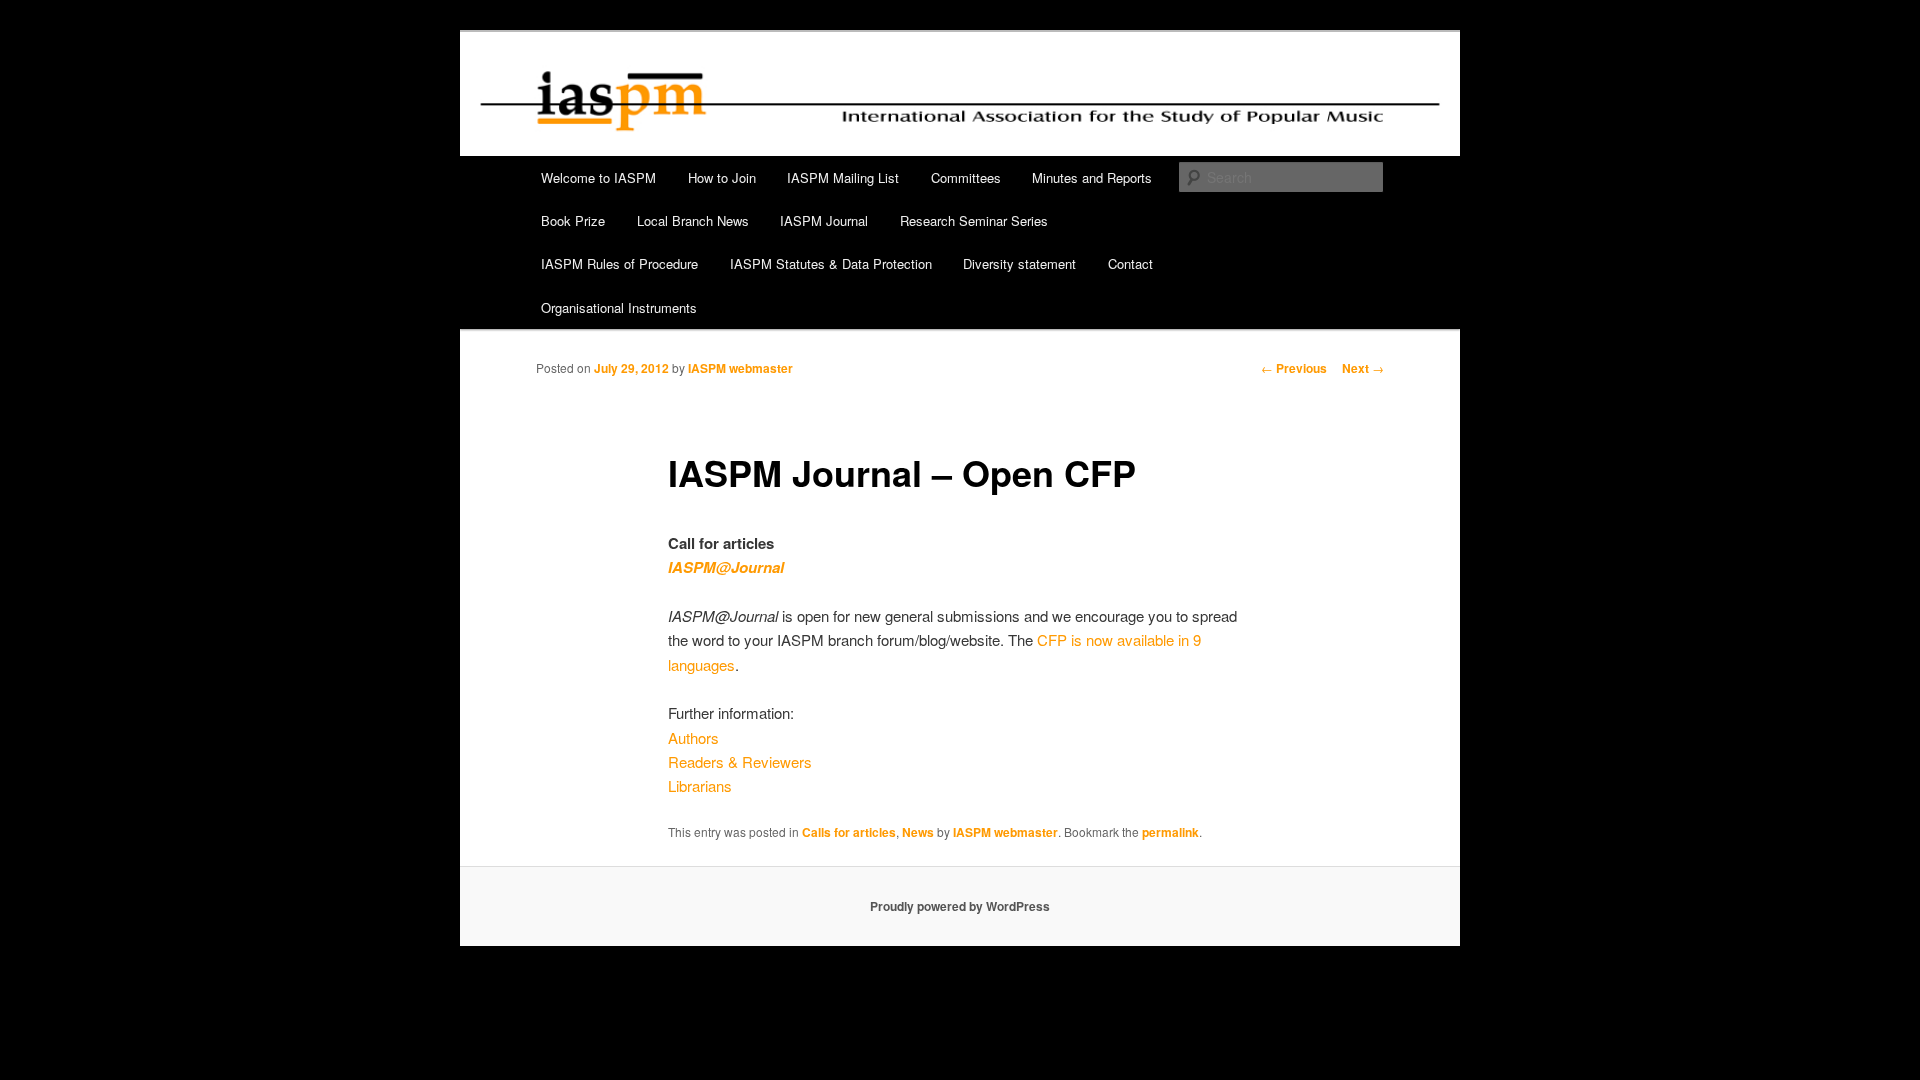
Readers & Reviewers (740, 761)
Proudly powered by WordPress (960, 906)
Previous (1294, 368)
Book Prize (573, 220)
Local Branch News (693, 220)
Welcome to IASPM (598, 177)
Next (1363, 368)
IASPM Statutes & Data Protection (831, 263)
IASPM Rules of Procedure (619, 263)
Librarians (700, 785)
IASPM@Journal (726, 567)
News (918, 832)
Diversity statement (1019, 263)
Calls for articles (849, 832)
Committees (966, 177)
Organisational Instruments (619, 307)
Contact (1130, 263)
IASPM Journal (824, 220)
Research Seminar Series (974, 220)
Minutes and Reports (1092, 177)
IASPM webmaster (740, 368)
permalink (1170, 832)
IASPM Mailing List (843, 177)
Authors (693, 737)
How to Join (722, 177)
